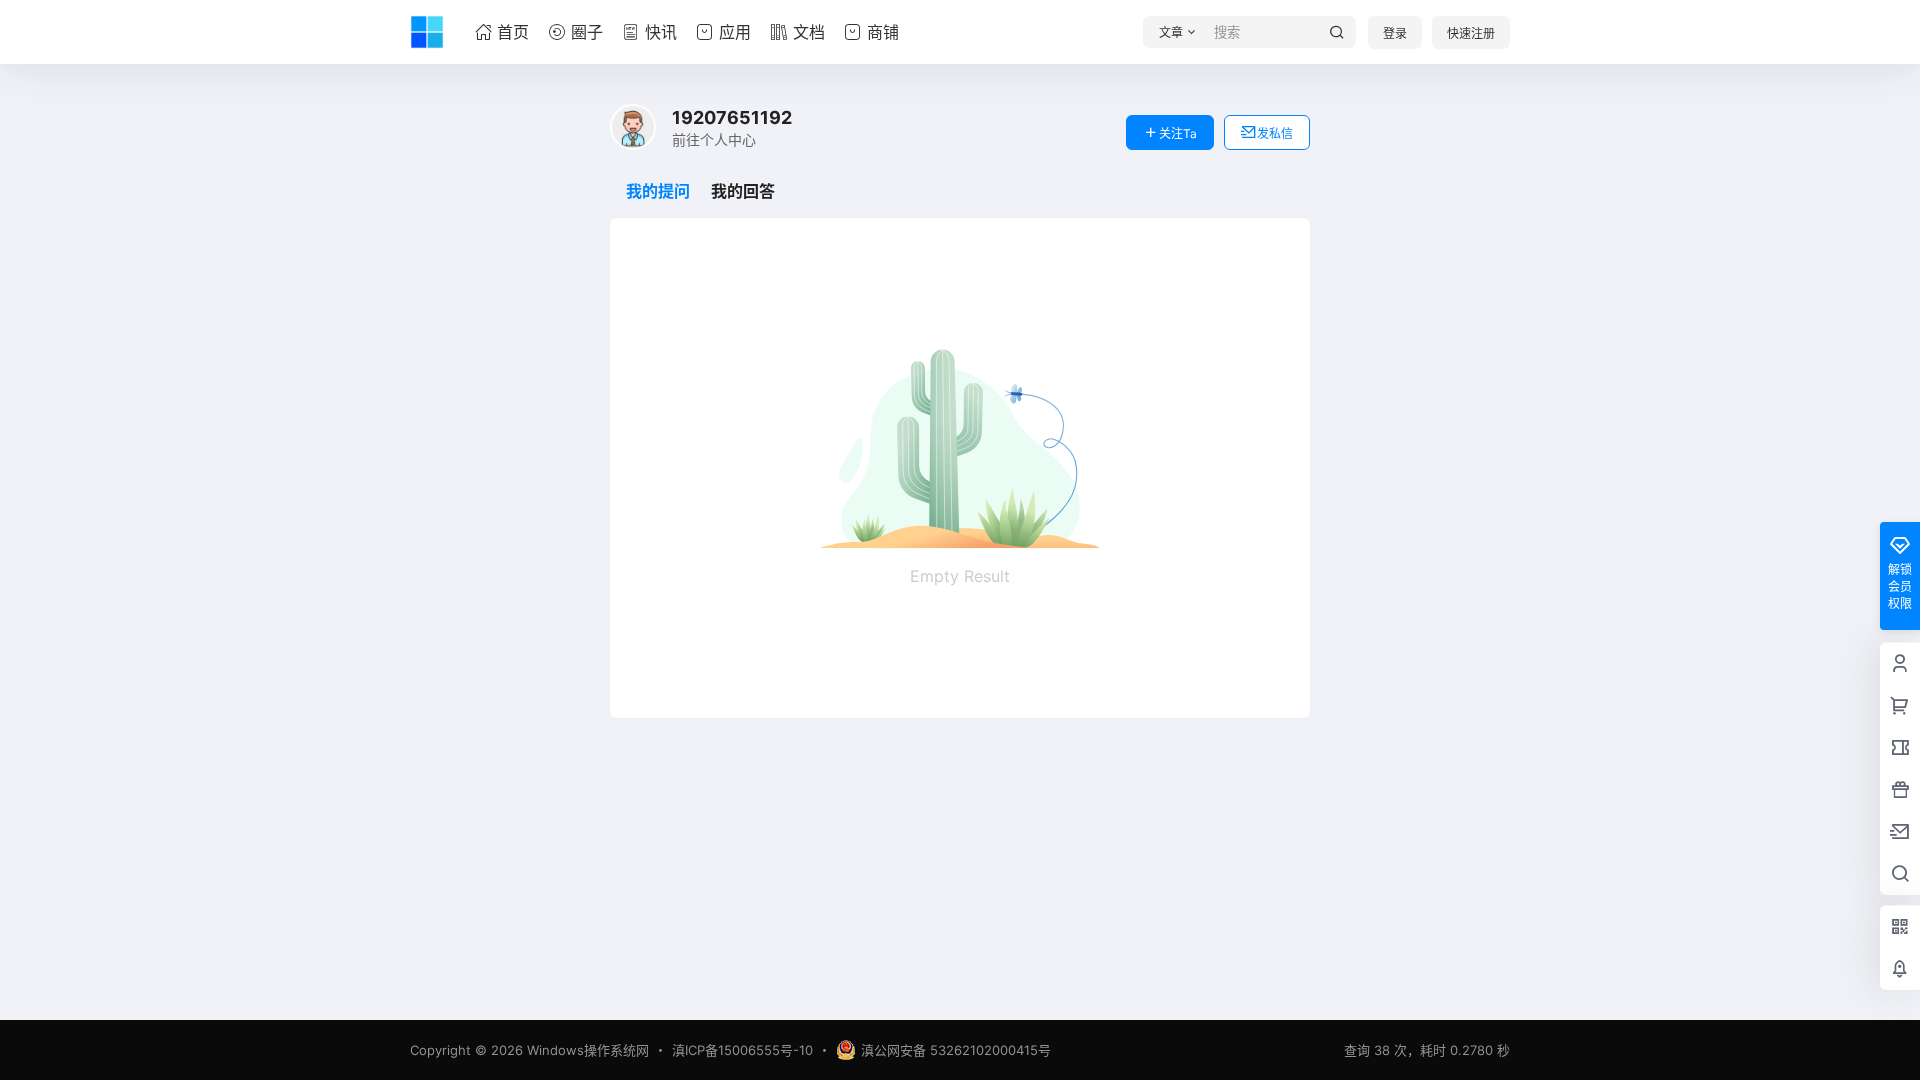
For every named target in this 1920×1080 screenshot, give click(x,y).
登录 (1395, 33)
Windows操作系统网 (586, 1050)
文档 (809, 32)
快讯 (661, 32)
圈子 (587, 32)
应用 (735, 32)
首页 (513, 32)
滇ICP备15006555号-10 (742, 1050)
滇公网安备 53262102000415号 (956, 1050)
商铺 (883, 32)
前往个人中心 (714, 139)
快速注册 (1471, 33)
